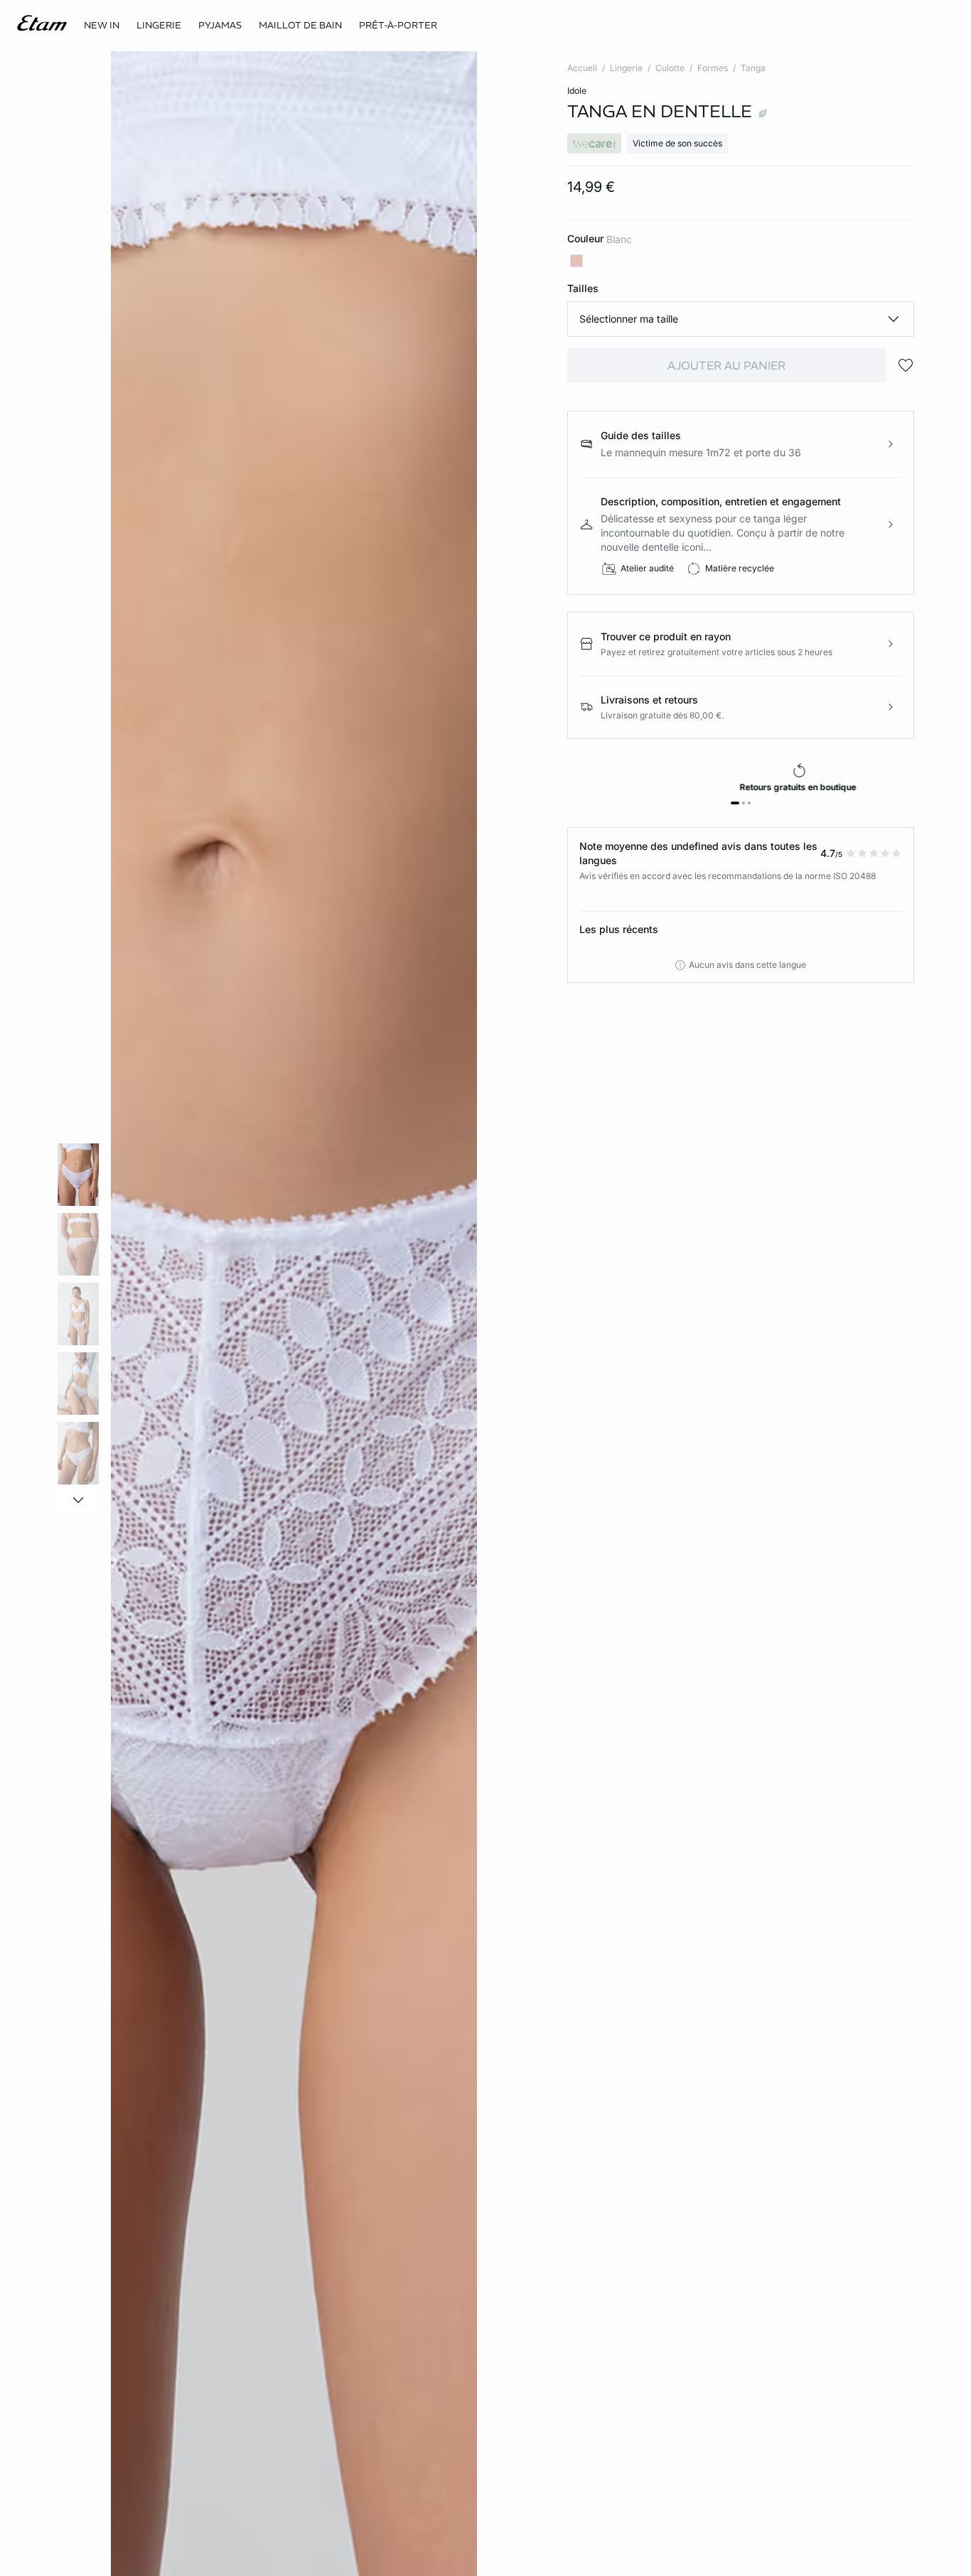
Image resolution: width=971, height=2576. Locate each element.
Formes (713, 68)
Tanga (753, 68)
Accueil (582, 68)
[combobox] (741, 319)
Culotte (670, 68)
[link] (102, 26)
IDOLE (577, 91)
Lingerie (626, 68)
